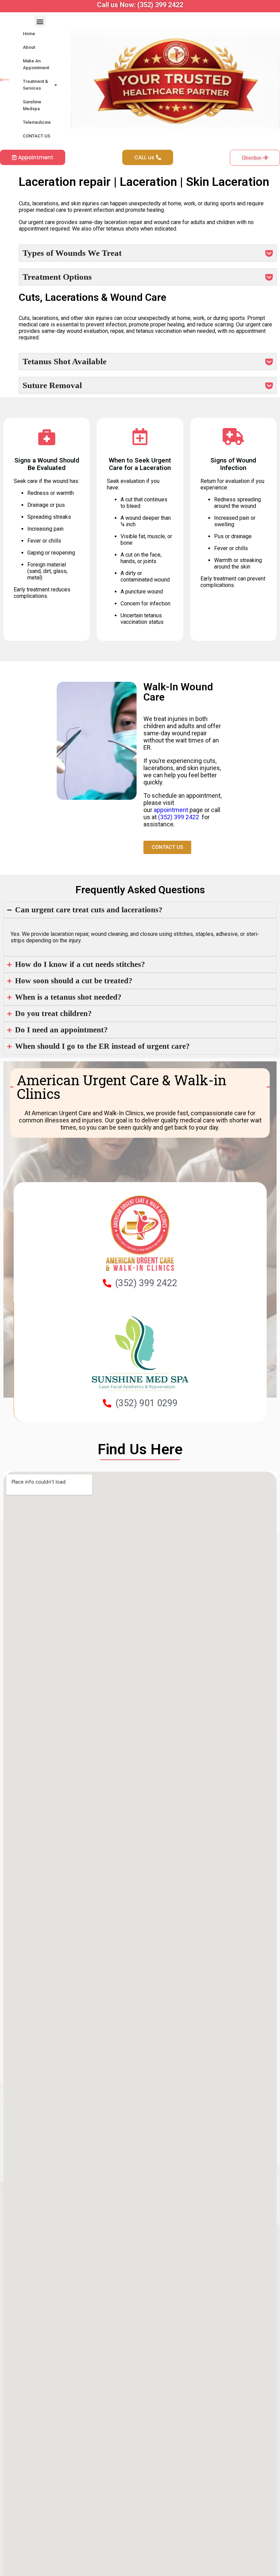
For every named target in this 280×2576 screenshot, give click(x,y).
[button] (40, 21)
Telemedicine (37, 122)
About (29, 47)
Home (29, 34)
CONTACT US (37, 136)
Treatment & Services (36, 85)
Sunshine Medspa (32, 105)
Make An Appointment (36, 64)
